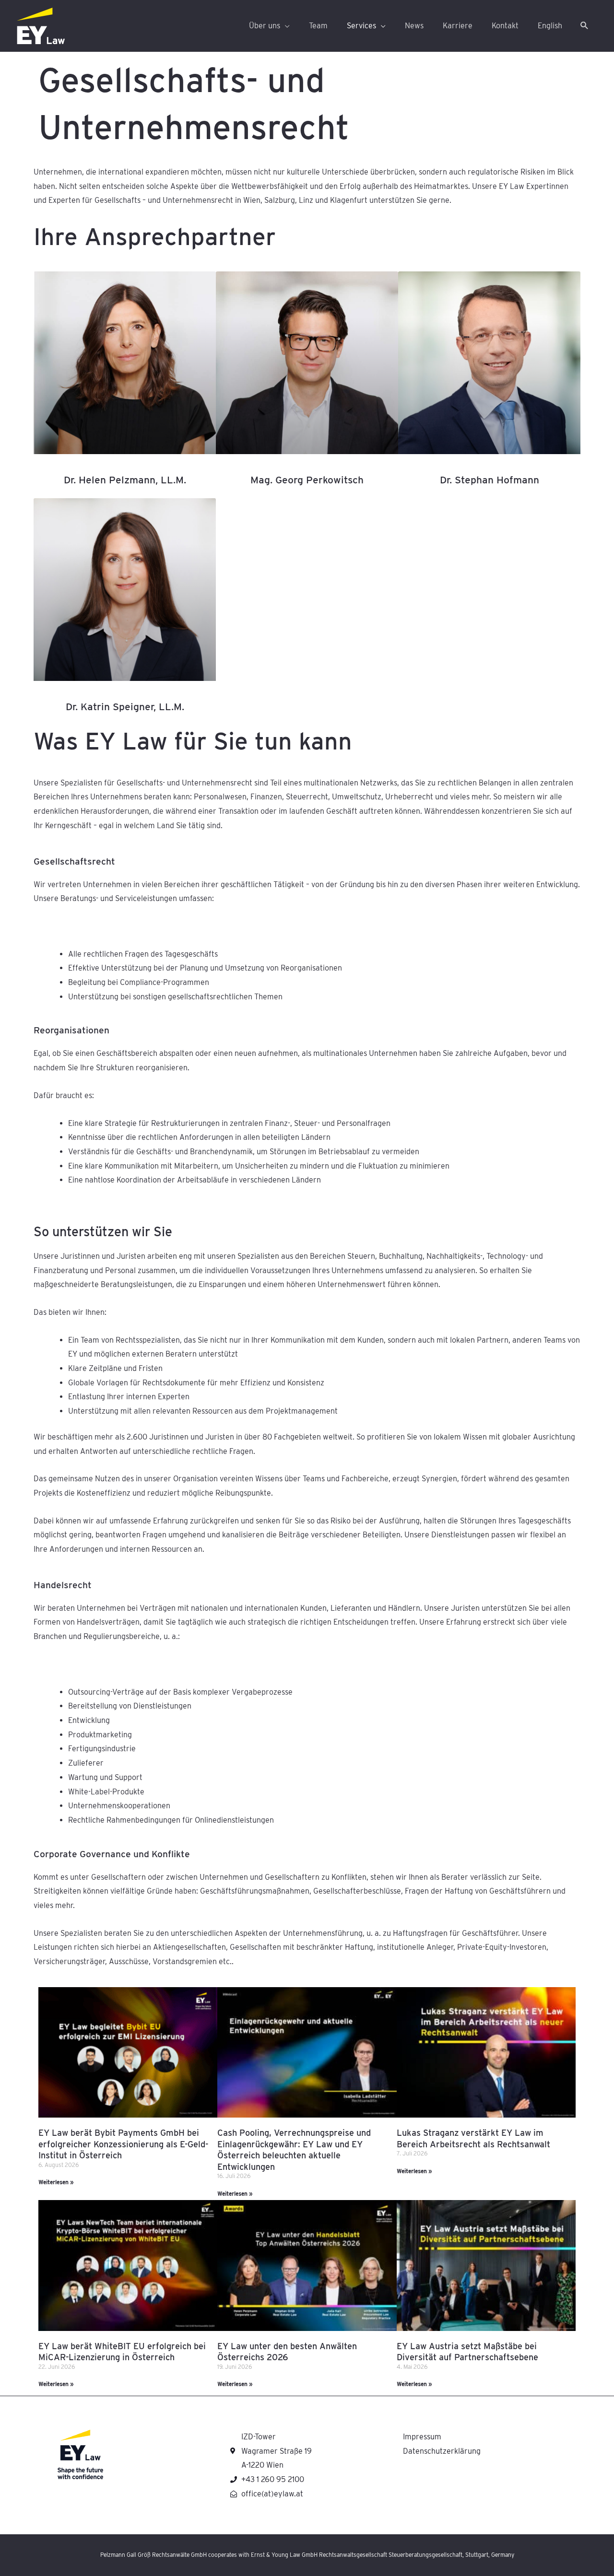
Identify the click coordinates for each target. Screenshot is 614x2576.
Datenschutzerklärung (442, 2451)
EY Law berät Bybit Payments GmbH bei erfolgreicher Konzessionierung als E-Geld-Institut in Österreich (123, 2144)
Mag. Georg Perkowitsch (307, 480)
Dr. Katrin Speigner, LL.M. (125, 707)
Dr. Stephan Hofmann (490, 480)
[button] (584, 26)
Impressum (422, 2437)
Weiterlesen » (56, 2182)
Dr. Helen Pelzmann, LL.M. (125, 480)
